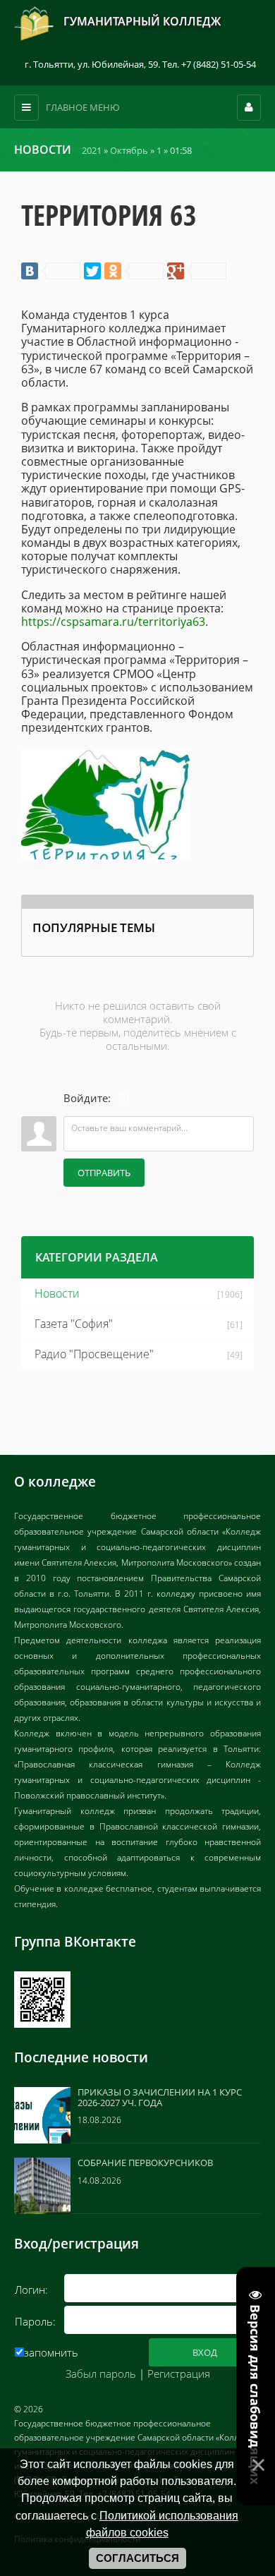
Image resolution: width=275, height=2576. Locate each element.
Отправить (104, 1173)
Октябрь (129, 150)
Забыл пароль (101, 2374)
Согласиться (137, 2558)
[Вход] (124, 1099)
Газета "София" (74, 1324)
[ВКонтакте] (51, 271)
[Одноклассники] (134, 271)
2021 (92, 150)
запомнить (51, 2352)
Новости (57, 1293)
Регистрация (179, 2374)
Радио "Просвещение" (94, 1354)
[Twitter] (92, 271)
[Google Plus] (197, 271)
